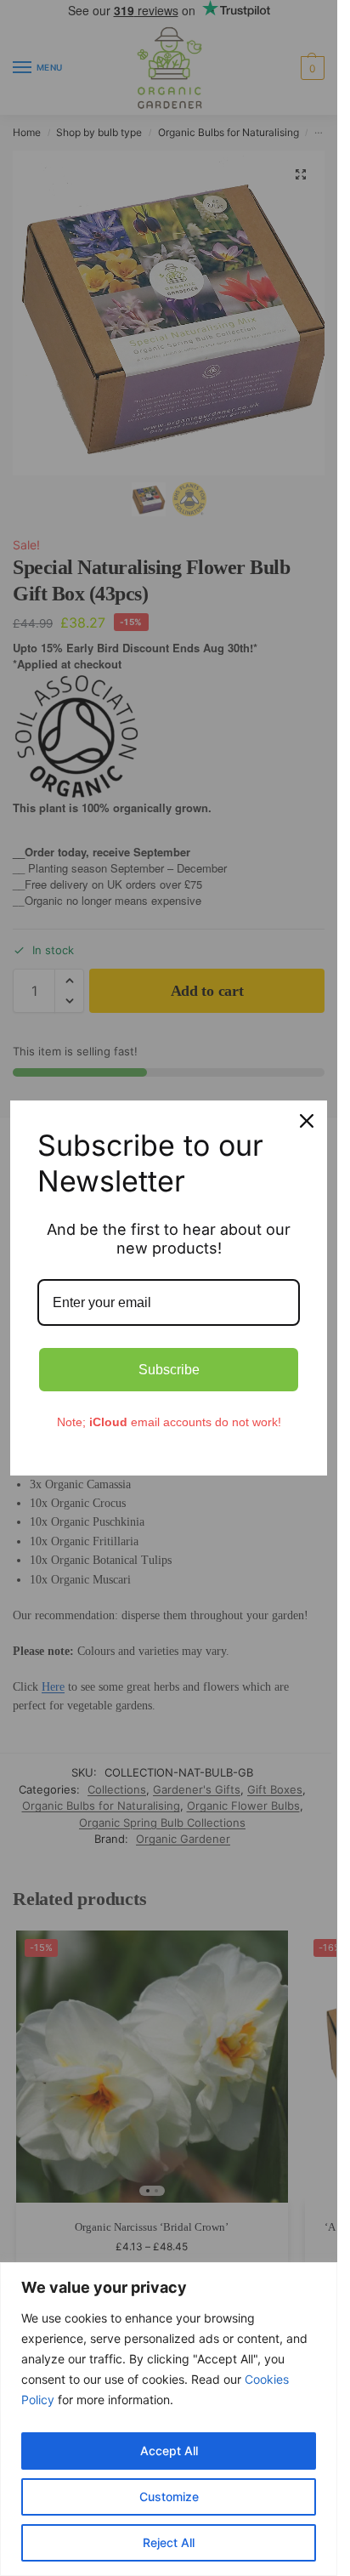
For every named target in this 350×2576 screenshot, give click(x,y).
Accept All (169, 2451)
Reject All (169, 2542)
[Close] (307, 1121)
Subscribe (169, 1370)
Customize (169, 2496)
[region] (169, 2419)
